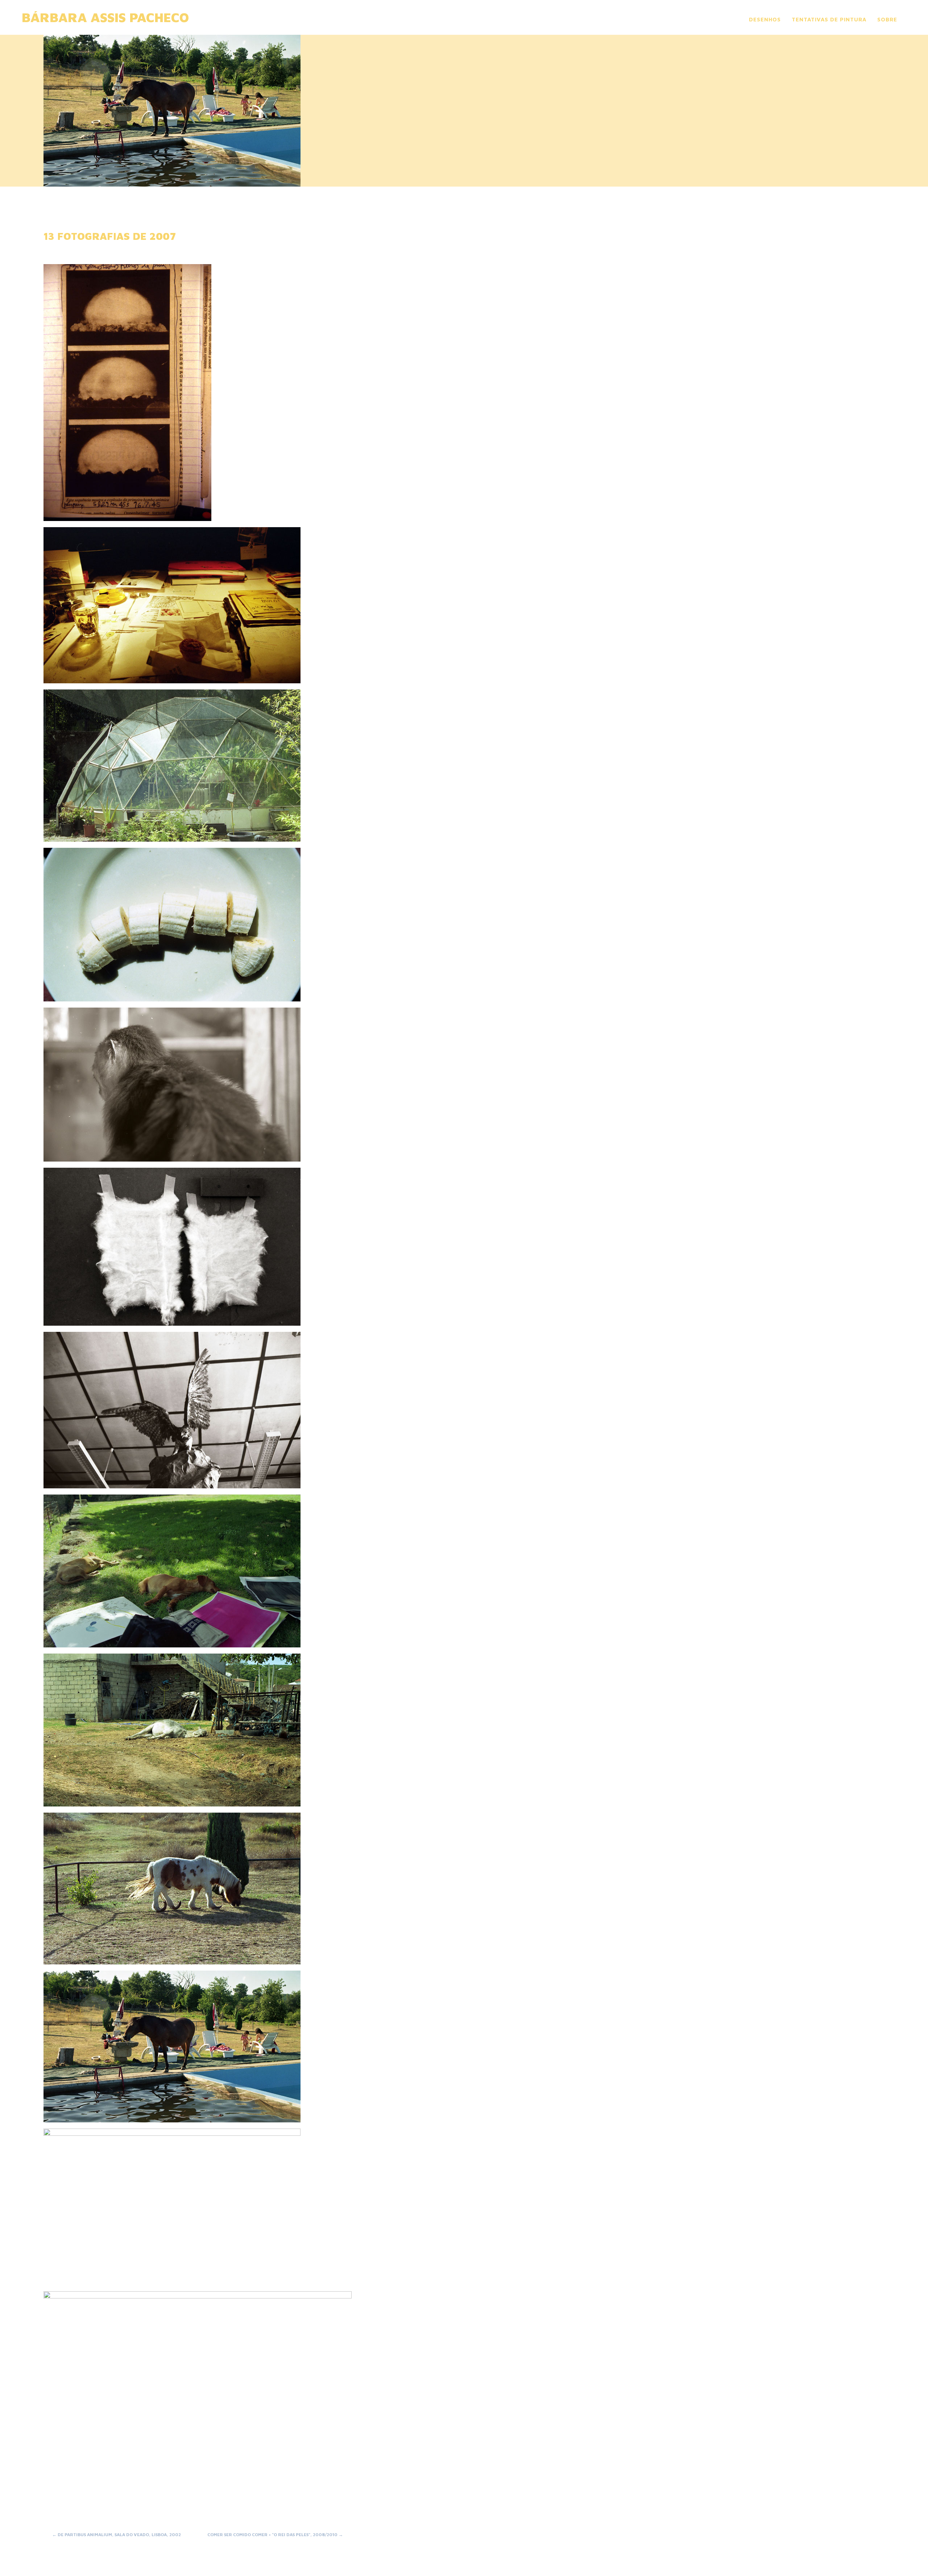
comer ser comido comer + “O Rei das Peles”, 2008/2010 (275, 2535)
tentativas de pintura (829, 19)
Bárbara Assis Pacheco (105, 17)
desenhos (765, 19)
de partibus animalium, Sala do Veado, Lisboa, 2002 (117, 2535)
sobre (887, 19)
